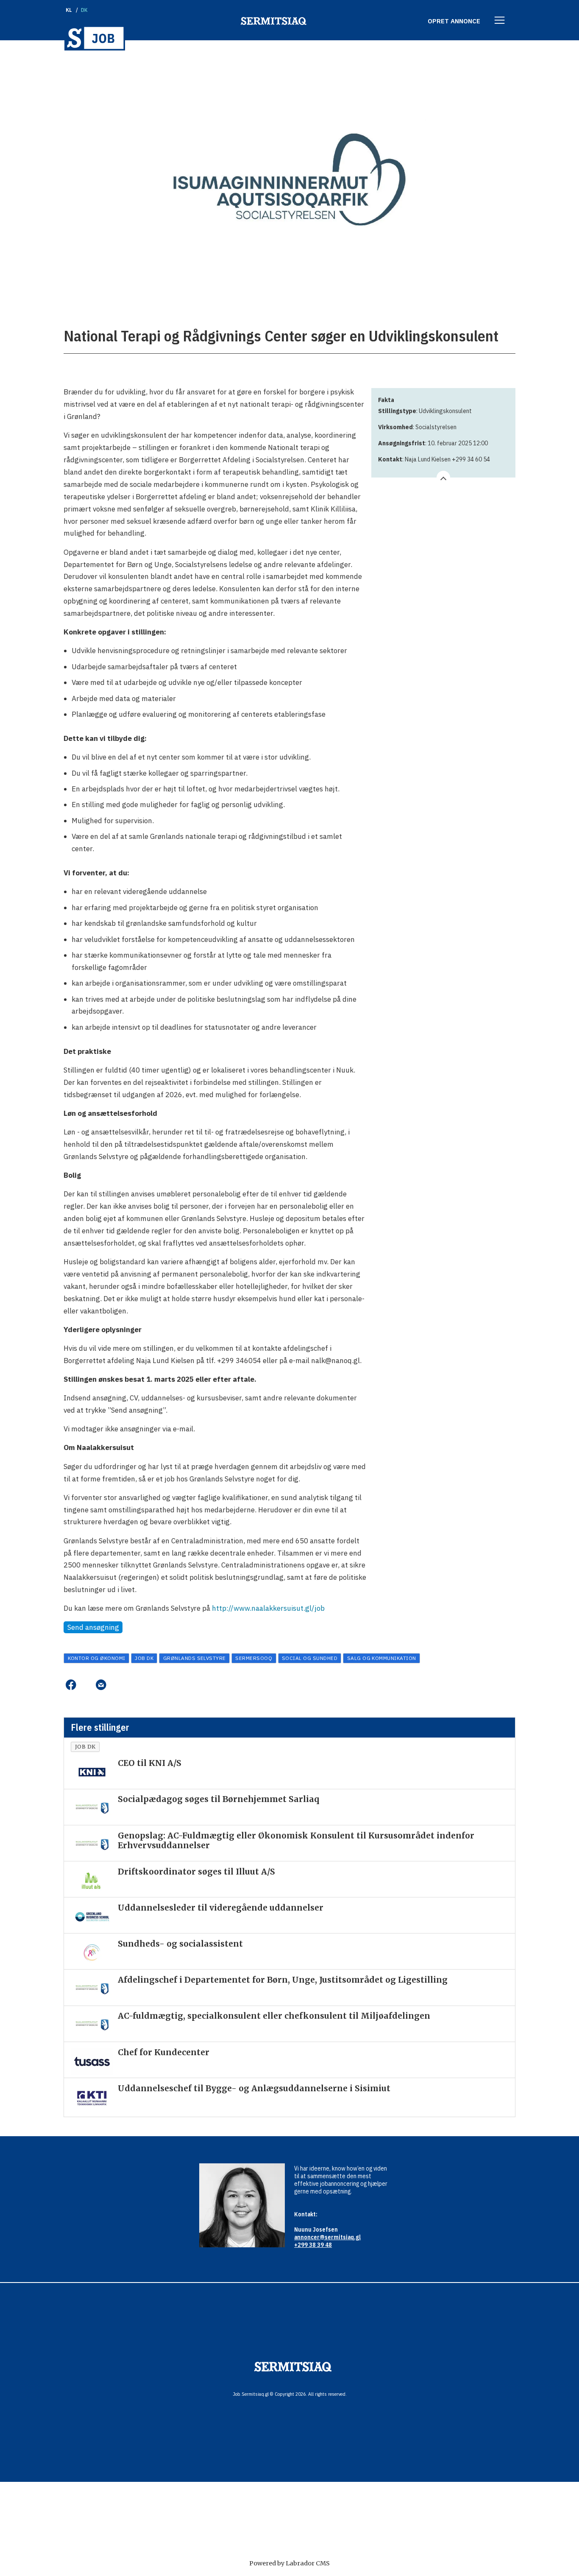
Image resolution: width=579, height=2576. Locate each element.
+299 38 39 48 (313, 2245)
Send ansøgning (93, 1627)
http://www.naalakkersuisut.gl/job (268, 1608)
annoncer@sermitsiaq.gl (327, 2237)
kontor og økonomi (97, 1658)
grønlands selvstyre (195, 1658)
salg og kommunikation (382, 1658)
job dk (144, 1658)
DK (85, 10)
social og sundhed (310, 1658)
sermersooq (254, 1658)
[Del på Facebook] (71, 1685)
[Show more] (443, 478)
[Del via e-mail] (101, 1685)
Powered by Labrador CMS (289, 2563)
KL (69, 10)
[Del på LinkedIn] (86, 1685)
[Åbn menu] (500, 21)
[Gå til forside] (95, 38)
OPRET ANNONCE (454, 21)
